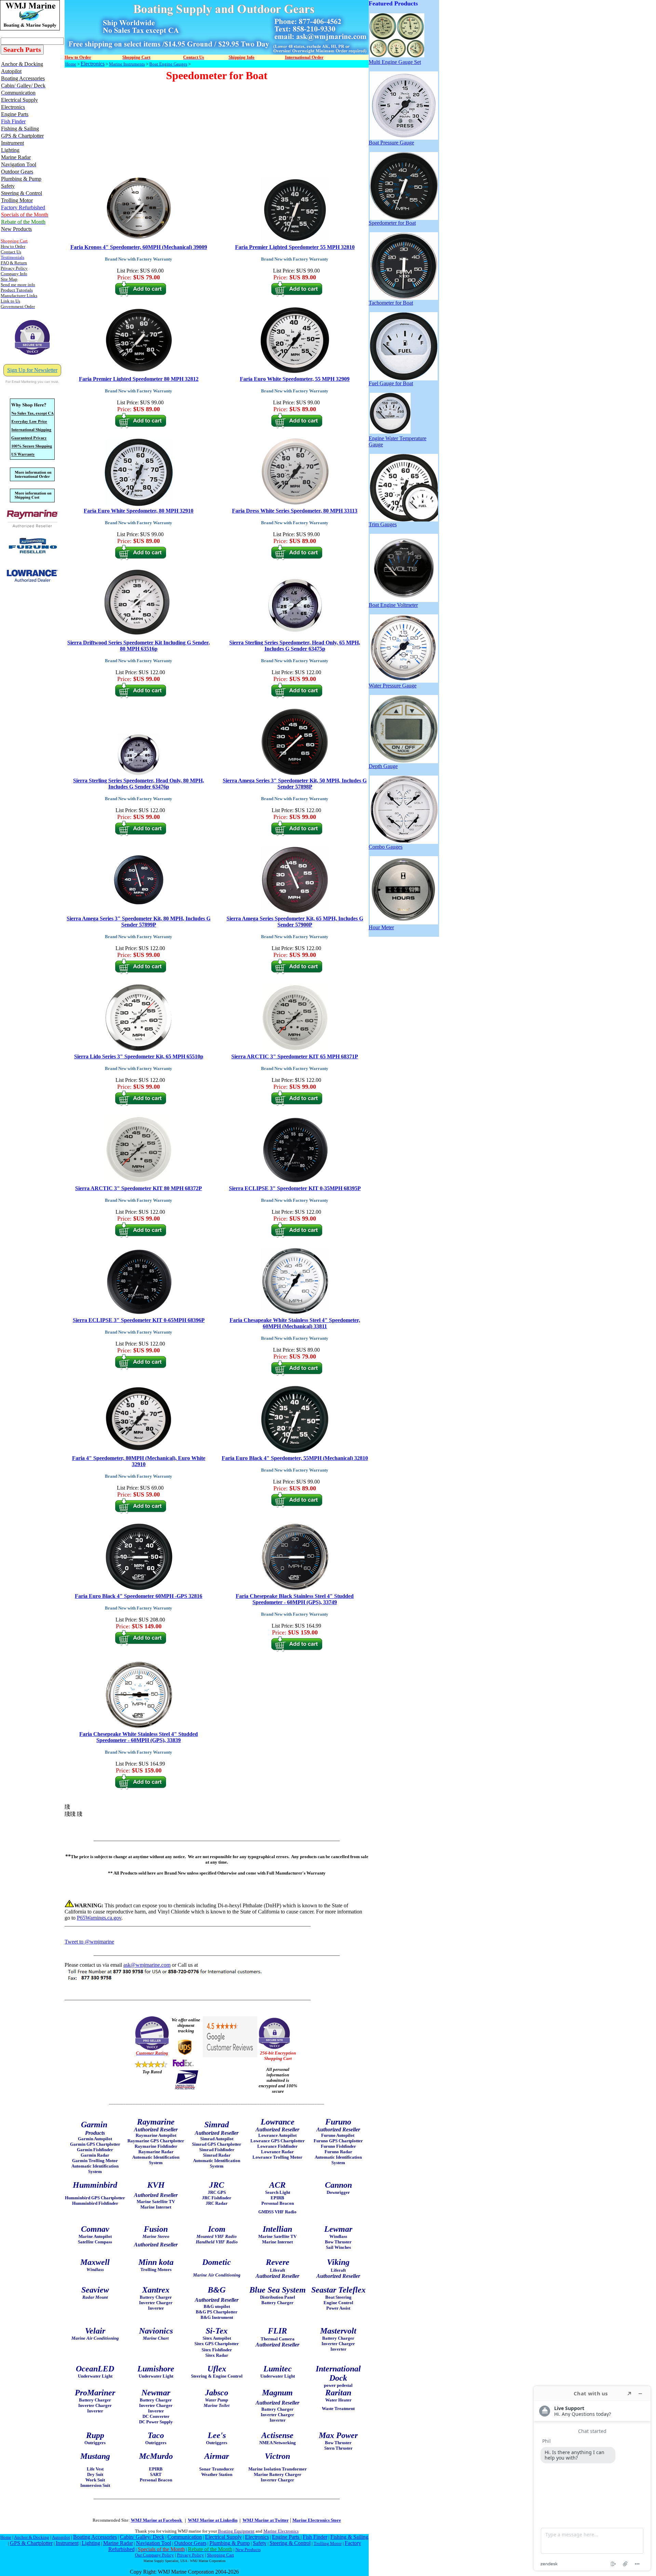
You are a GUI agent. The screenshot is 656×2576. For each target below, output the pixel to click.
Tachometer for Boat (391, 303)
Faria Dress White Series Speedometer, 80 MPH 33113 (295, 511)
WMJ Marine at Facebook (157, 2520)
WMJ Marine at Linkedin (213, 2520)
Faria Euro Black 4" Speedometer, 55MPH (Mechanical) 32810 (295, 1458)
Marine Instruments (127, 64)
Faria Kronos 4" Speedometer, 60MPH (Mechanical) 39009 (139, 247)
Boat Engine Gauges (168, 64)
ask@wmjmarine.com (147, 1965)
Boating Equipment (236, 2531)
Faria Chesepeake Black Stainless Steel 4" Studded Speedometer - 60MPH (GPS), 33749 (295, 1599)
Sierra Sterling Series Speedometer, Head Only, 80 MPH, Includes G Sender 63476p (139, 784)
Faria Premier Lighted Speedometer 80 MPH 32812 (139, 379)
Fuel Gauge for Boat (391, 383)
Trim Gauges (383, 524)
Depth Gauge (383, 766)
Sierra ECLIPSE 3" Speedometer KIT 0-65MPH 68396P (139, 1320)
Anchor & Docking (32, 2537)
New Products (248, 2550)
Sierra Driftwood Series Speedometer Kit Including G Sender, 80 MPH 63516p (139, 646)
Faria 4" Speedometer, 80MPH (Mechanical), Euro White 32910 (139, 1461)
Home (71, 64)
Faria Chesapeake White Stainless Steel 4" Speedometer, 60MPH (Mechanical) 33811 (295, 1323)
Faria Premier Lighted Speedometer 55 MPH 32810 (295, 247)
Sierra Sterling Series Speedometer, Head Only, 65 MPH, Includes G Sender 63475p (295, 646)
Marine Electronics (281, 2531)
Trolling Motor (328, 2543)
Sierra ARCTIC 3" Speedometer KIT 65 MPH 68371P (295, 1056)
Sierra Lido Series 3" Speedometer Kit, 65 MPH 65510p (139, 1056)
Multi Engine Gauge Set (395, 62)
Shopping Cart (221, 2555)
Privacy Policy (190, 2555)
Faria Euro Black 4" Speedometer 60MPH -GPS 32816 (139, 1596)
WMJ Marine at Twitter (266, 2520)
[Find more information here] (592, 2478)
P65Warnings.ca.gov (99, 1918)
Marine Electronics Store (317, 2520)
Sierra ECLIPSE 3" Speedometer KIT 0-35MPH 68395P (295, 1188)
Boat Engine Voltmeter (393, 605)
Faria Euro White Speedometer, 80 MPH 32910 (139, 511)
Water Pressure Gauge (393, 686)
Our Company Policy (154, 2555)
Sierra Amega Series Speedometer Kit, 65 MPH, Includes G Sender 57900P (295, 922)
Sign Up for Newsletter (32, 370)
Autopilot (61, 2537)
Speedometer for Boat (392, 223)
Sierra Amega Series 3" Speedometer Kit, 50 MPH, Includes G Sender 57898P (295, 784)
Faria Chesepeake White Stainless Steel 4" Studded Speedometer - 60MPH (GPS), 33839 (139, 1737)
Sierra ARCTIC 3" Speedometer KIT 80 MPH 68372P (139, 1188)
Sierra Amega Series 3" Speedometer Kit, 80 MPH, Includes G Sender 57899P (139, 922)
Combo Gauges (386, 847)
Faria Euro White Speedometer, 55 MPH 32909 (295, 379)
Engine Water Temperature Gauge (398, 441)
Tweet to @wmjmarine (89, 1942)
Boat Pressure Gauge (391, 143)
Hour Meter (381, 927)
